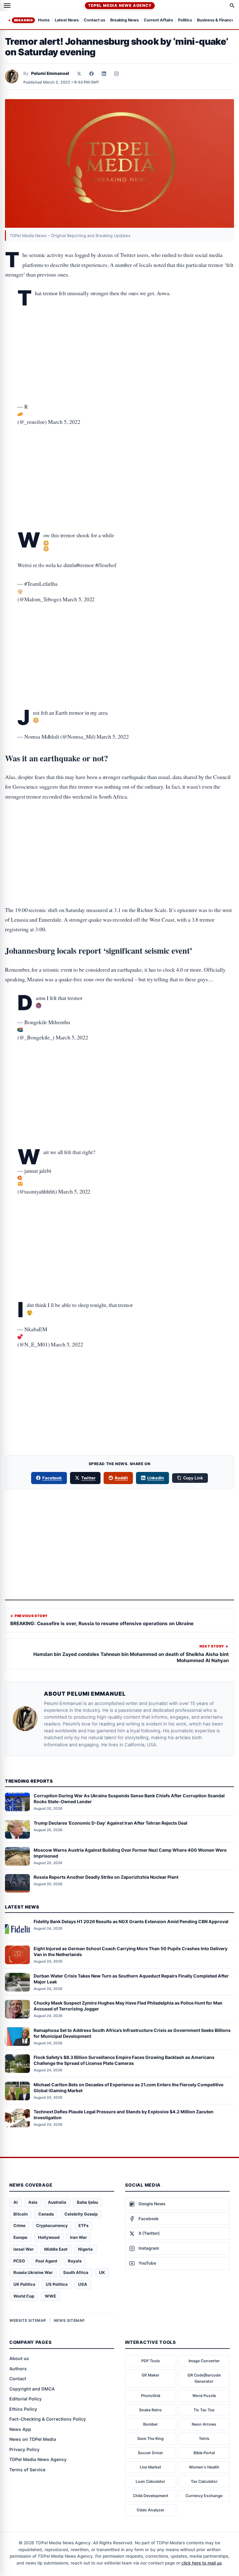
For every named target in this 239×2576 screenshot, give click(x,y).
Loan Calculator (150, 2481)
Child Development (151, 2496)
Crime (19, 2225)
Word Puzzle (204, 2396)
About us (19, 2358)
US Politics (57, 2284)
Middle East (56, 2249)
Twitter (88, 1478)
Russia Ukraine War (33, 2272)
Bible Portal (204, 2453)
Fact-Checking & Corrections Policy (48, 2419)
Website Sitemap (28, 2320)
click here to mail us (202, 2563)
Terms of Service (27, 2470)
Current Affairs (158, 20)
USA (83, 2284)
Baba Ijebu (87, 2202)
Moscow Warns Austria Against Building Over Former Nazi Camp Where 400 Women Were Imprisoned (130, 1853)
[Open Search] (232, 6)
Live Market (150, 2467)
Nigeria (85, 2249)
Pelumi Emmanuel (50, 73)
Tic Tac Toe (204, 2410)
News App (20, 2429)
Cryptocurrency (52, 2225)
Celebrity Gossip (81, 2214)
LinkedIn (156, 1478)
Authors (18, 2369)
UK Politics (24, 2284)
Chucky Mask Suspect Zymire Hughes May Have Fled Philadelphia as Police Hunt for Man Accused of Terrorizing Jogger (128, 2006)
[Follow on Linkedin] (104, 74)
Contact (18, 2379)
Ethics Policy (23, 2409)
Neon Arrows (204, 2424)
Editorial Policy (26, 2399)
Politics (185, 20)
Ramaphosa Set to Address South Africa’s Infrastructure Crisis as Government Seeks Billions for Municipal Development (132, 2033)
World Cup (24, 2296)
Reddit (121, 1478)
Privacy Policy (24, 2449)
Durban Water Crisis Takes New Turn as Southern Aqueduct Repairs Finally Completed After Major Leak (131, 1979)
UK (102, 2272)
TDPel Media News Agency (120, 5)
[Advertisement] (119, 330)
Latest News (67, 20)
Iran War (78, 2237)
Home (44, 20)
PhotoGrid (151, 2396)
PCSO (19, 2261)
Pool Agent (46, 2261)
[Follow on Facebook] (91, 74)
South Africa (76, 2272)
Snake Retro (150, 2410)
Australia (57, 2202)
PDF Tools (151, 2361)
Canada (46, 2214)
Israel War (23, 2249)
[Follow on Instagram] (116, 74)
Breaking (23, 20)
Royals (75, 2261)
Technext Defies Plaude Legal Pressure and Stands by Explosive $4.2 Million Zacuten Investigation (124, 2115)
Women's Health (204, 2467)
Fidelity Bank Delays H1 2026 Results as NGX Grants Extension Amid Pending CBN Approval (131, 1921)
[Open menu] (7, 6)
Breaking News (124, 20)
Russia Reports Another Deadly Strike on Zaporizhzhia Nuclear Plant (106, 1877)
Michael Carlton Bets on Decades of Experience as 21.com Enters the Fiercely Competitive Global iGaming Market (129, 2088)
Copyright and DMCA (32, 2389)
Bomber (150, 2424)
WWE (50, 2296)
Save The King (150, 2438)
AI (16, 2202)
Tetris (204, 2438)
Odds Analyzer (150, 2510)
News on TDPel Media (33, 2439)
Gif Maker (150, 2375)
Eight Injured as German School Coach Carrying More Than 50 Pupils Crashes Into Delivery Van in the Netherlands (131, 1951)
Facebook (52, 1478)
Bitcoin (21, 2214)
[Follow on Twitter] (79, 74)
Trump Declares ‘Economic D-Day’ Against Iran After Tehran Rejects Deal (110, 1823)
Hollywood (49, 2237)
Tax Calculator (204, 2481)
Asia (33, 2202)
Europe (20, 2237)
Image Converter (204, 2361)
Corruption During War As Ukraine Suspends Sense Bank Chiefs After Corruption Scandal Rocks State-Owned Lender (129, 1799)
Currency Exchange (204, 2496)
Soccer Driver (150, 2453)
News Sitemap (69, 2320)
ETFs (83, 2225)
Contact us (94, 20)
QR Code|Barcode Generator (204, 2378)
